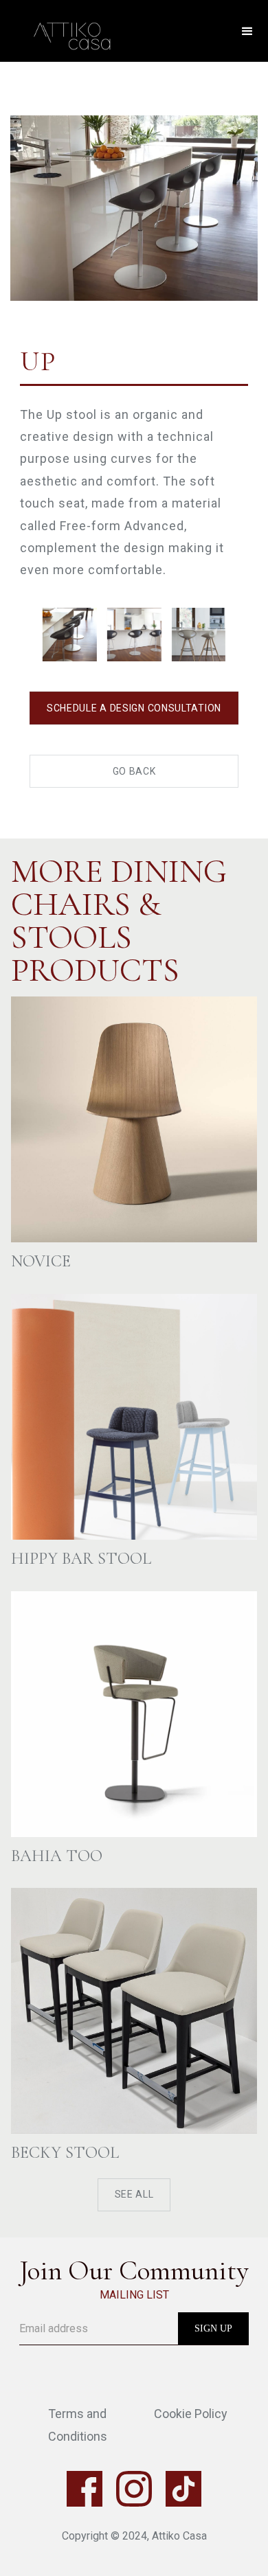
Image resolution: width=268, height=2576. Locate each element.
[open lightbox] (134, 182)
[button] (247, 32)
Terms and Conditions (78, 2425)
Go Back (134, 771)
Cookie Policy (191, 2414)
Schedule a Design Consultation (134, 708)
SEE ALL (134, 2194)
